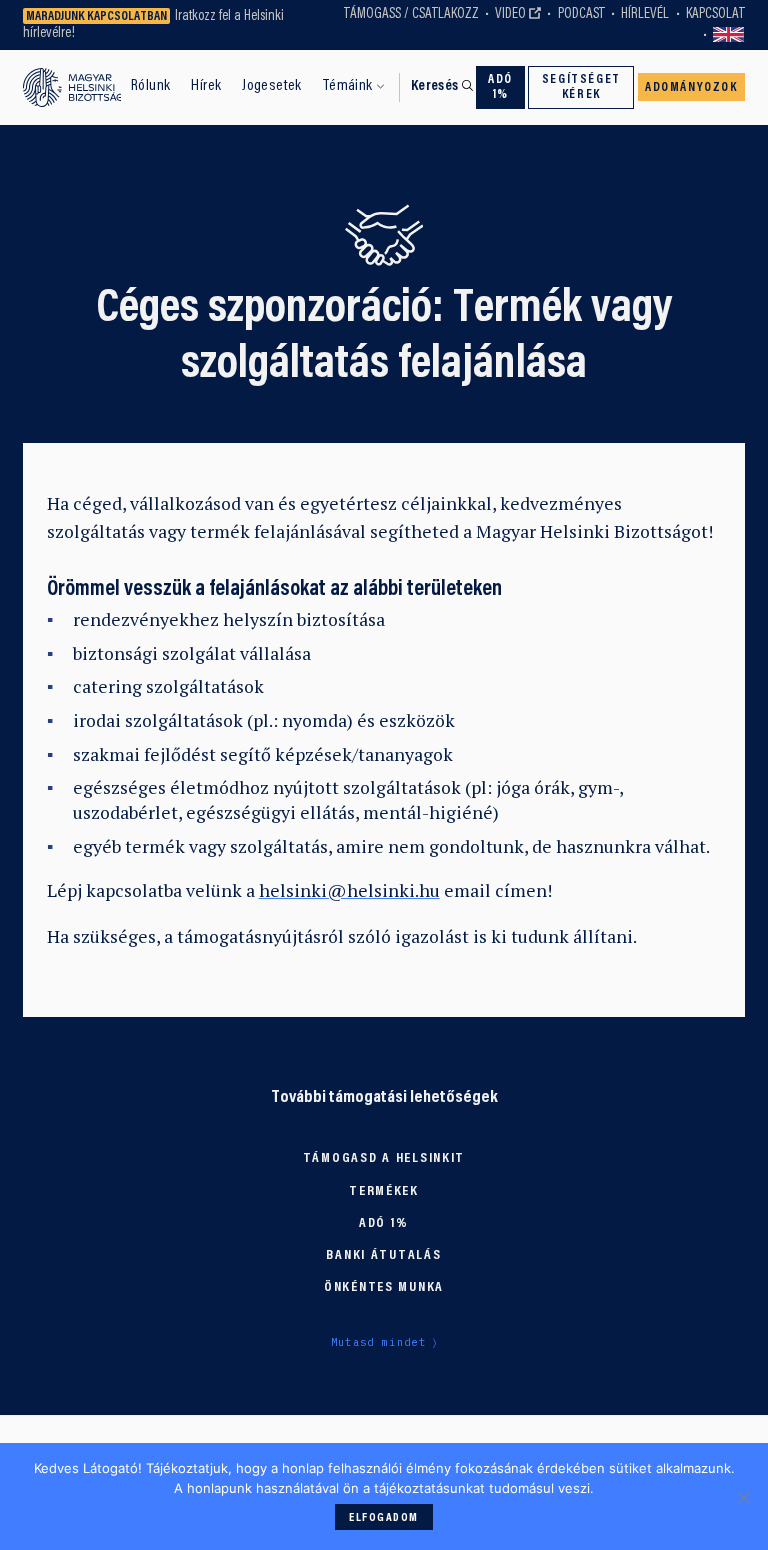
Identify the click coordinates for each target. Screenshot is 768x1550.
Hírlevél (645, 14)
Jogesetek (272, 86)
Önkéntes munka (384, 1288)
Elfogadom (383, 1518)
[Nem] (743, 1497)
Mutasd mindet (378, 1342)
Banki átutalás (383, 1256)
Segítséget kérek (581, 87)
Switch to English (729, 35)
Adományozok (691, 88)
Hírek (206, 86)
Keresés (435, 86)
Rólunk (150, 86)
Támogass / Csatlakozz (411, 14)
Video (510, 14)
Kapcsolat (715, 14)
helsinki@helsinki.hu (349, 890)
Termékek (384, 1192)
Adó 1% (500, 87)
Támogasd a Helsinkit (384, 1159)
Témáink (348, 86)
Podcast (581, 14)
